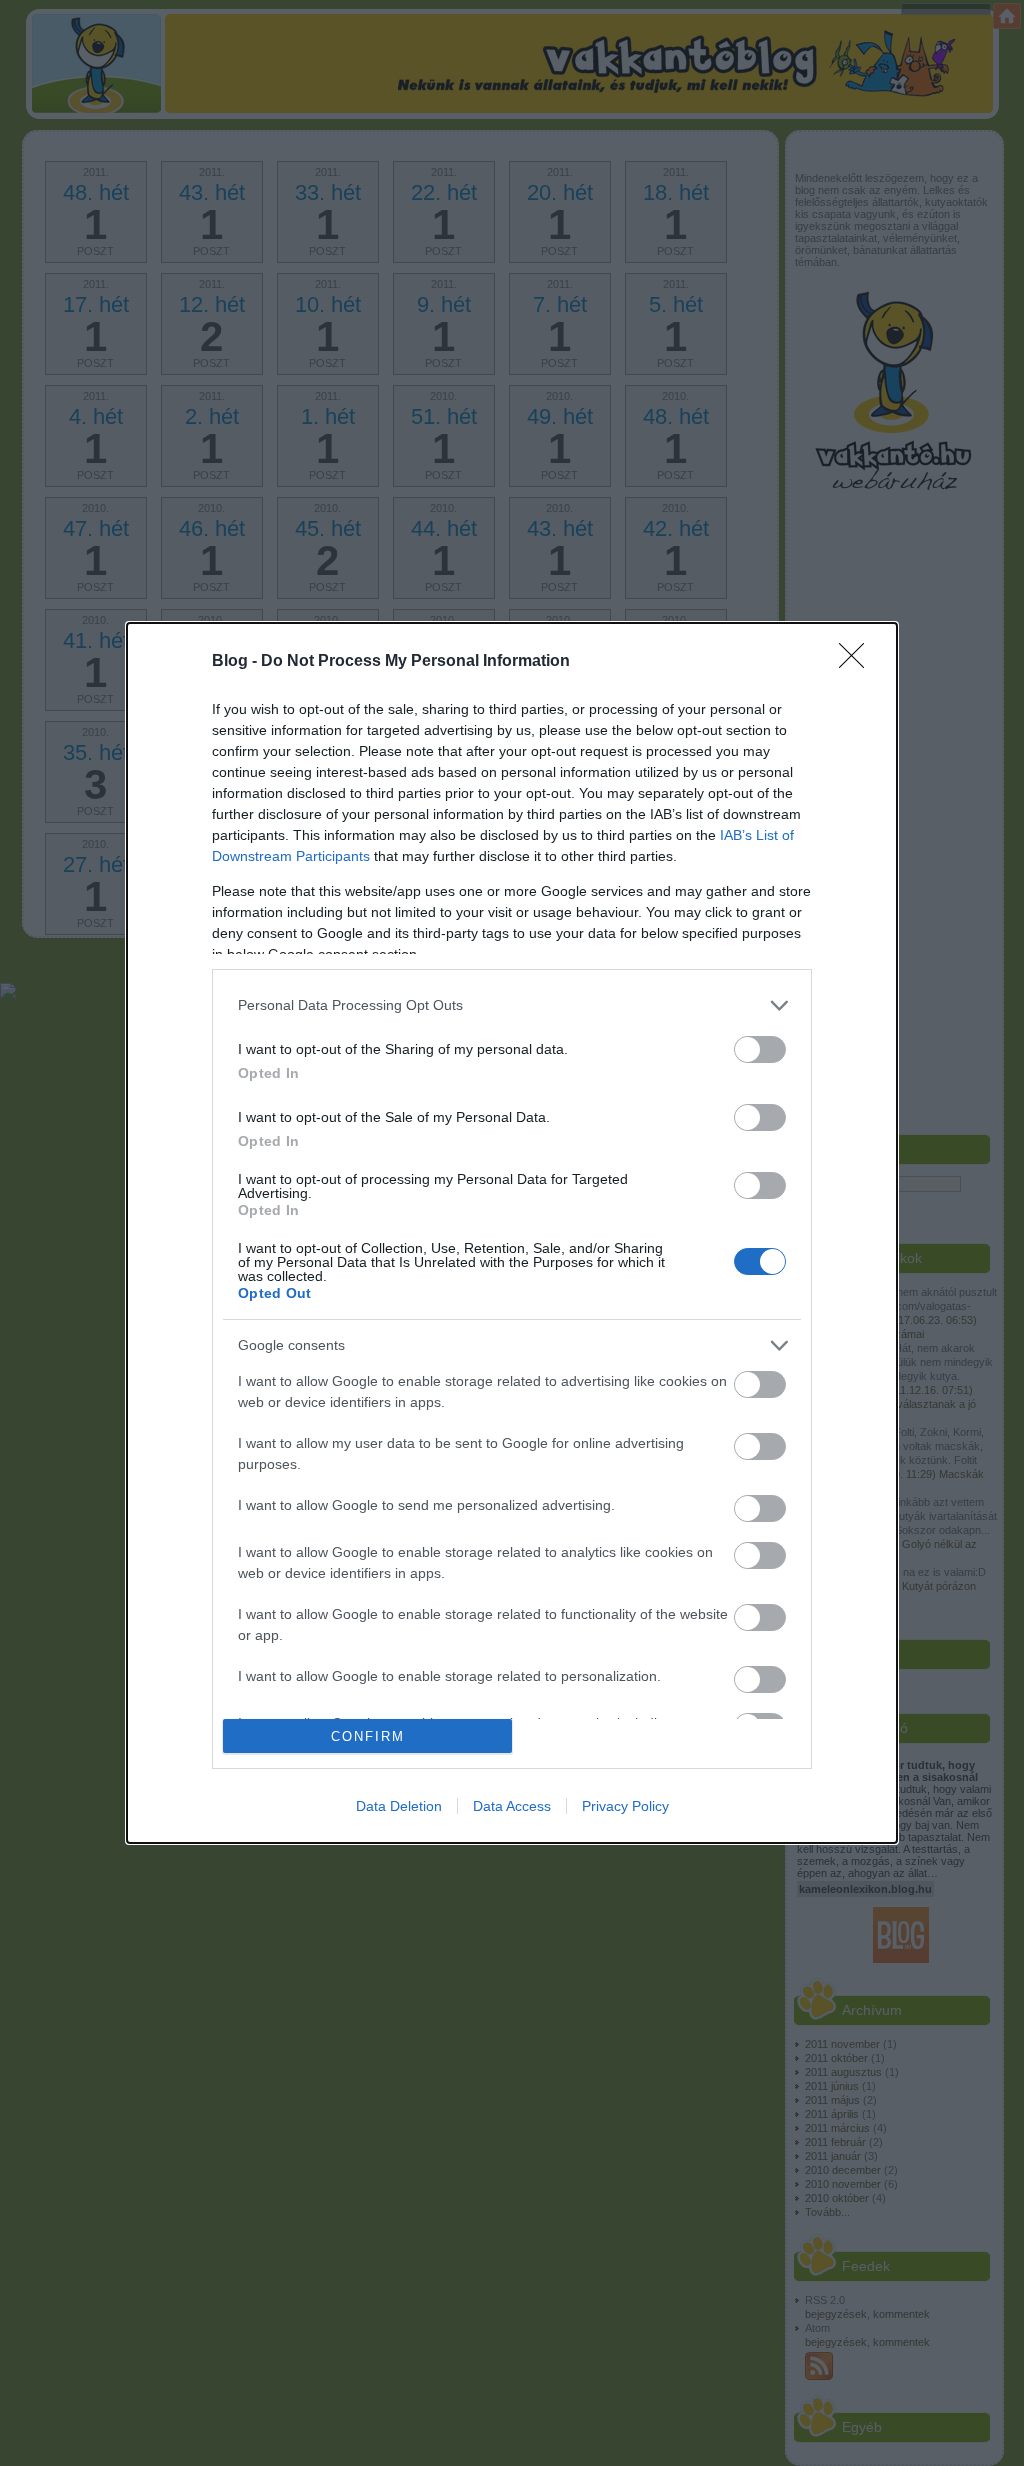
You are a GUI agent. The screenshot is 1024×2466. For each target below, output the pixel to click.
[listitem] (512, 1005)
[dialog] (512, 1233)
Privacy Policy (625, 1806)
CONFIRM (368, 1736)
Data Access (512, 1806)
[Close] (858, 662)
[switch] (760, 1049)
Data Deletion (399, 1806)
